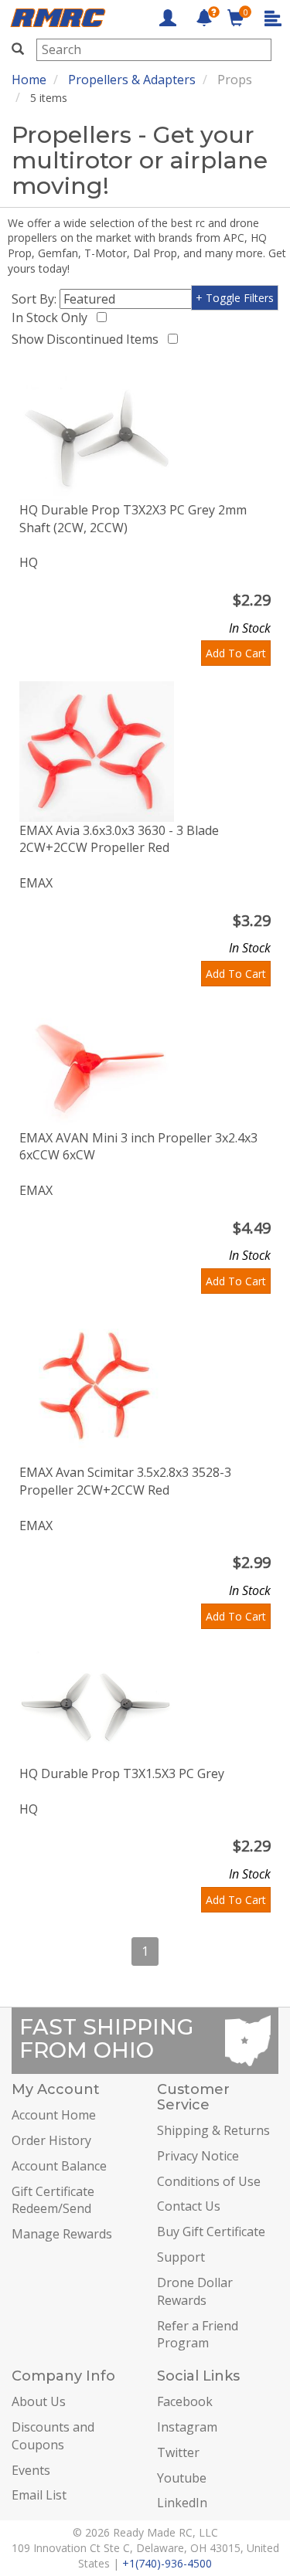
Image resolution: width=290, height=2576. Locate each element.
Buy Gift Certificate (211, 2232)
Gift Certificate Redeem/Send (53, 2200)
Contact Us (189, 2206)
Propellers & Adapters (132, 80)
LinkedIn (182, 2503)
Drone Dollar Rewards (195, 2291)
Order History (51, 2140)
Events (31, 2470)
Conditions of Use (209, 2181)
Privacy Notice (198, 2156)
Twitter (178, 2452)
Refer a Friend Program (198, 2335)
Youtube (182, 2478)
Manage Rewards (62, 2234)
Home (29, 80)
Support (181, 2257)
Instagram (187, 2427)
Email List (39, 2495)
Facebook (185, 2401)
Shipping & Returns (213, 2130)
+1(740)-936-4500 (167, 2563)
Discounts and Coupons (53, 2436)
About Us (39, 2401)
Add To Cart (236, 653)
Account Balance (59, 2166)
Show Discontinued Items (88, 339)
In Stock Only (53, 317)
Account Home (54, 2115)
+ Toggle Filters (235, 298)
